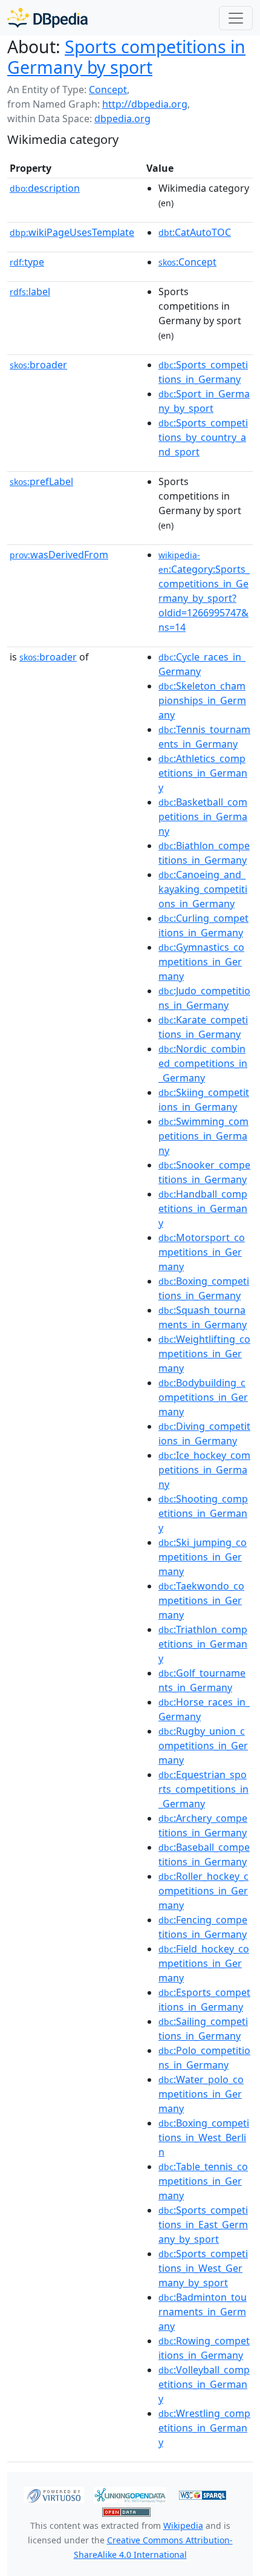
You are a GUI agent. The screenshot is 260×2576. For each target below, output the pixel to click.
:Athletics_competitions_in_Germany (203, 773)
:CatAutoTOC (195, 232)
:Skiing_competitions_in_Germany (204, 1100)
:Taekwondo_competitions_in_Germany (201, 1600)
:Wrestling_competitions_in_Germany (204, 2428)
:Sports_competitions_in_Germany (203, 372)
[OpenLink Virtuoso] (54, 2494)
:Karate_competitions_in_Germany (203, 1027)
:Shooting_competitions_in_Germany (203, 1513)
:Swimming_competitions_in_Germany (203, 1136)
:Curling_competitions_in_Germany (203, 925)
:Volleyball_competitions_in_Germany (204, 2384)
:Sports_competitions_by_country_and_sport (203, 437)
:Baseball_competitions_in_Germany (204, 1854)
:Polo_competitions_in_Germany (204, 2058)
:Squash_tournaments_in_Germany (203, 1317)
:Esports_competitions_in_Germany (204, 2000)
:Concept (187, 262)
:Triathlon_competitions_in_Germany (203, 1644)
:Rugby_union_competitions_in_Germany (203, 1746)
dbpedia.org (122, 119)
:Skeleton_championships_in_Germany (202, 700)
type (27, 262)
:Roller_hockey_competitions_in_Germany (203, 1891)
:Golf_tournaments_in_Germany (202, 1680)
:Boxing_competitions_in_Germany (204, 1288)
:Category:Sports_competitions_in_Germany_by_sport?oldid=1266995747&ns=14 (204, 592)
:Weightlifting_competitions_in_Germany (204, 1354)
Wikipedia (183, 2525)
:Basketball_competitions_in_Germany (203, 817)
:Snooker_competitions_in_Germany (204, 1172)
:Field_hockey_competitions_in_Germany (204, 1963)
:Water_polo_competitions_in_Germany (201, 2094)
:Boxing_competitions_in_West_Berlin (204, 2137)
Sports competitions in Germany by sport (126, 57)
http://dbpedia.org (145, 104)
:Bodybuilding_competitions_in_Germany (203, 1397)
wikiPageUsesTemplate (72, 232)
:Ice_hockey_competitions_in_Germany (204, 1470)
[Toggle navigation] (236, 18)
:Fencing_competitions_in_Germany (203, 1927)
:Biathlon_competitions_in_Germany (204, 853)
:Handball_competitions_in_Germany (203, 1208)
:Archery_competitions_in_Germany (203, 1825)
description (45, 188)
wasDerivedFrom (59, 555)
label (30, 292)
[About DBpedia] (47, 18)
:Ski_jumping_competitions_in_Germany (203, 1557)
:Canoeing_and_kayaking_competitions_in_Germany (203, 889)
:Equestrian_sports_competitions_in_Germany (203, 1789)
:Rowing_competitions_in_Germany (204, 2348)
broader (38, 365)
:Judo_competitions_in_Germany (204, 998)
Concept (108, 90)
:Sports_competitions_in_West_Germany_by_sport (203, 2268)
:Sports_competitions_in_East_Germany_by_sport (203, 2225)
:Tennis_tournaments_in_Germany (204, 737)
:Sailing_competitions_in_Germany (203, 2029)
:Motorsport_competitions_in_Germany (202, 1252)
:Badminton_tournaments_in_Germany (203, 2312)
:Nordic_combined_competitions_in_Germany (203, 1063)
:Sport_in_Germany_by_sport (204, 401)
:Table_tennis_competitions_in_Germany (203, 2181)
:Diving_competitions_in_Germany (204, 1433)
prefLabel (41, 481)
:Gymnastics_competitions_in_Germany (201, 962)
